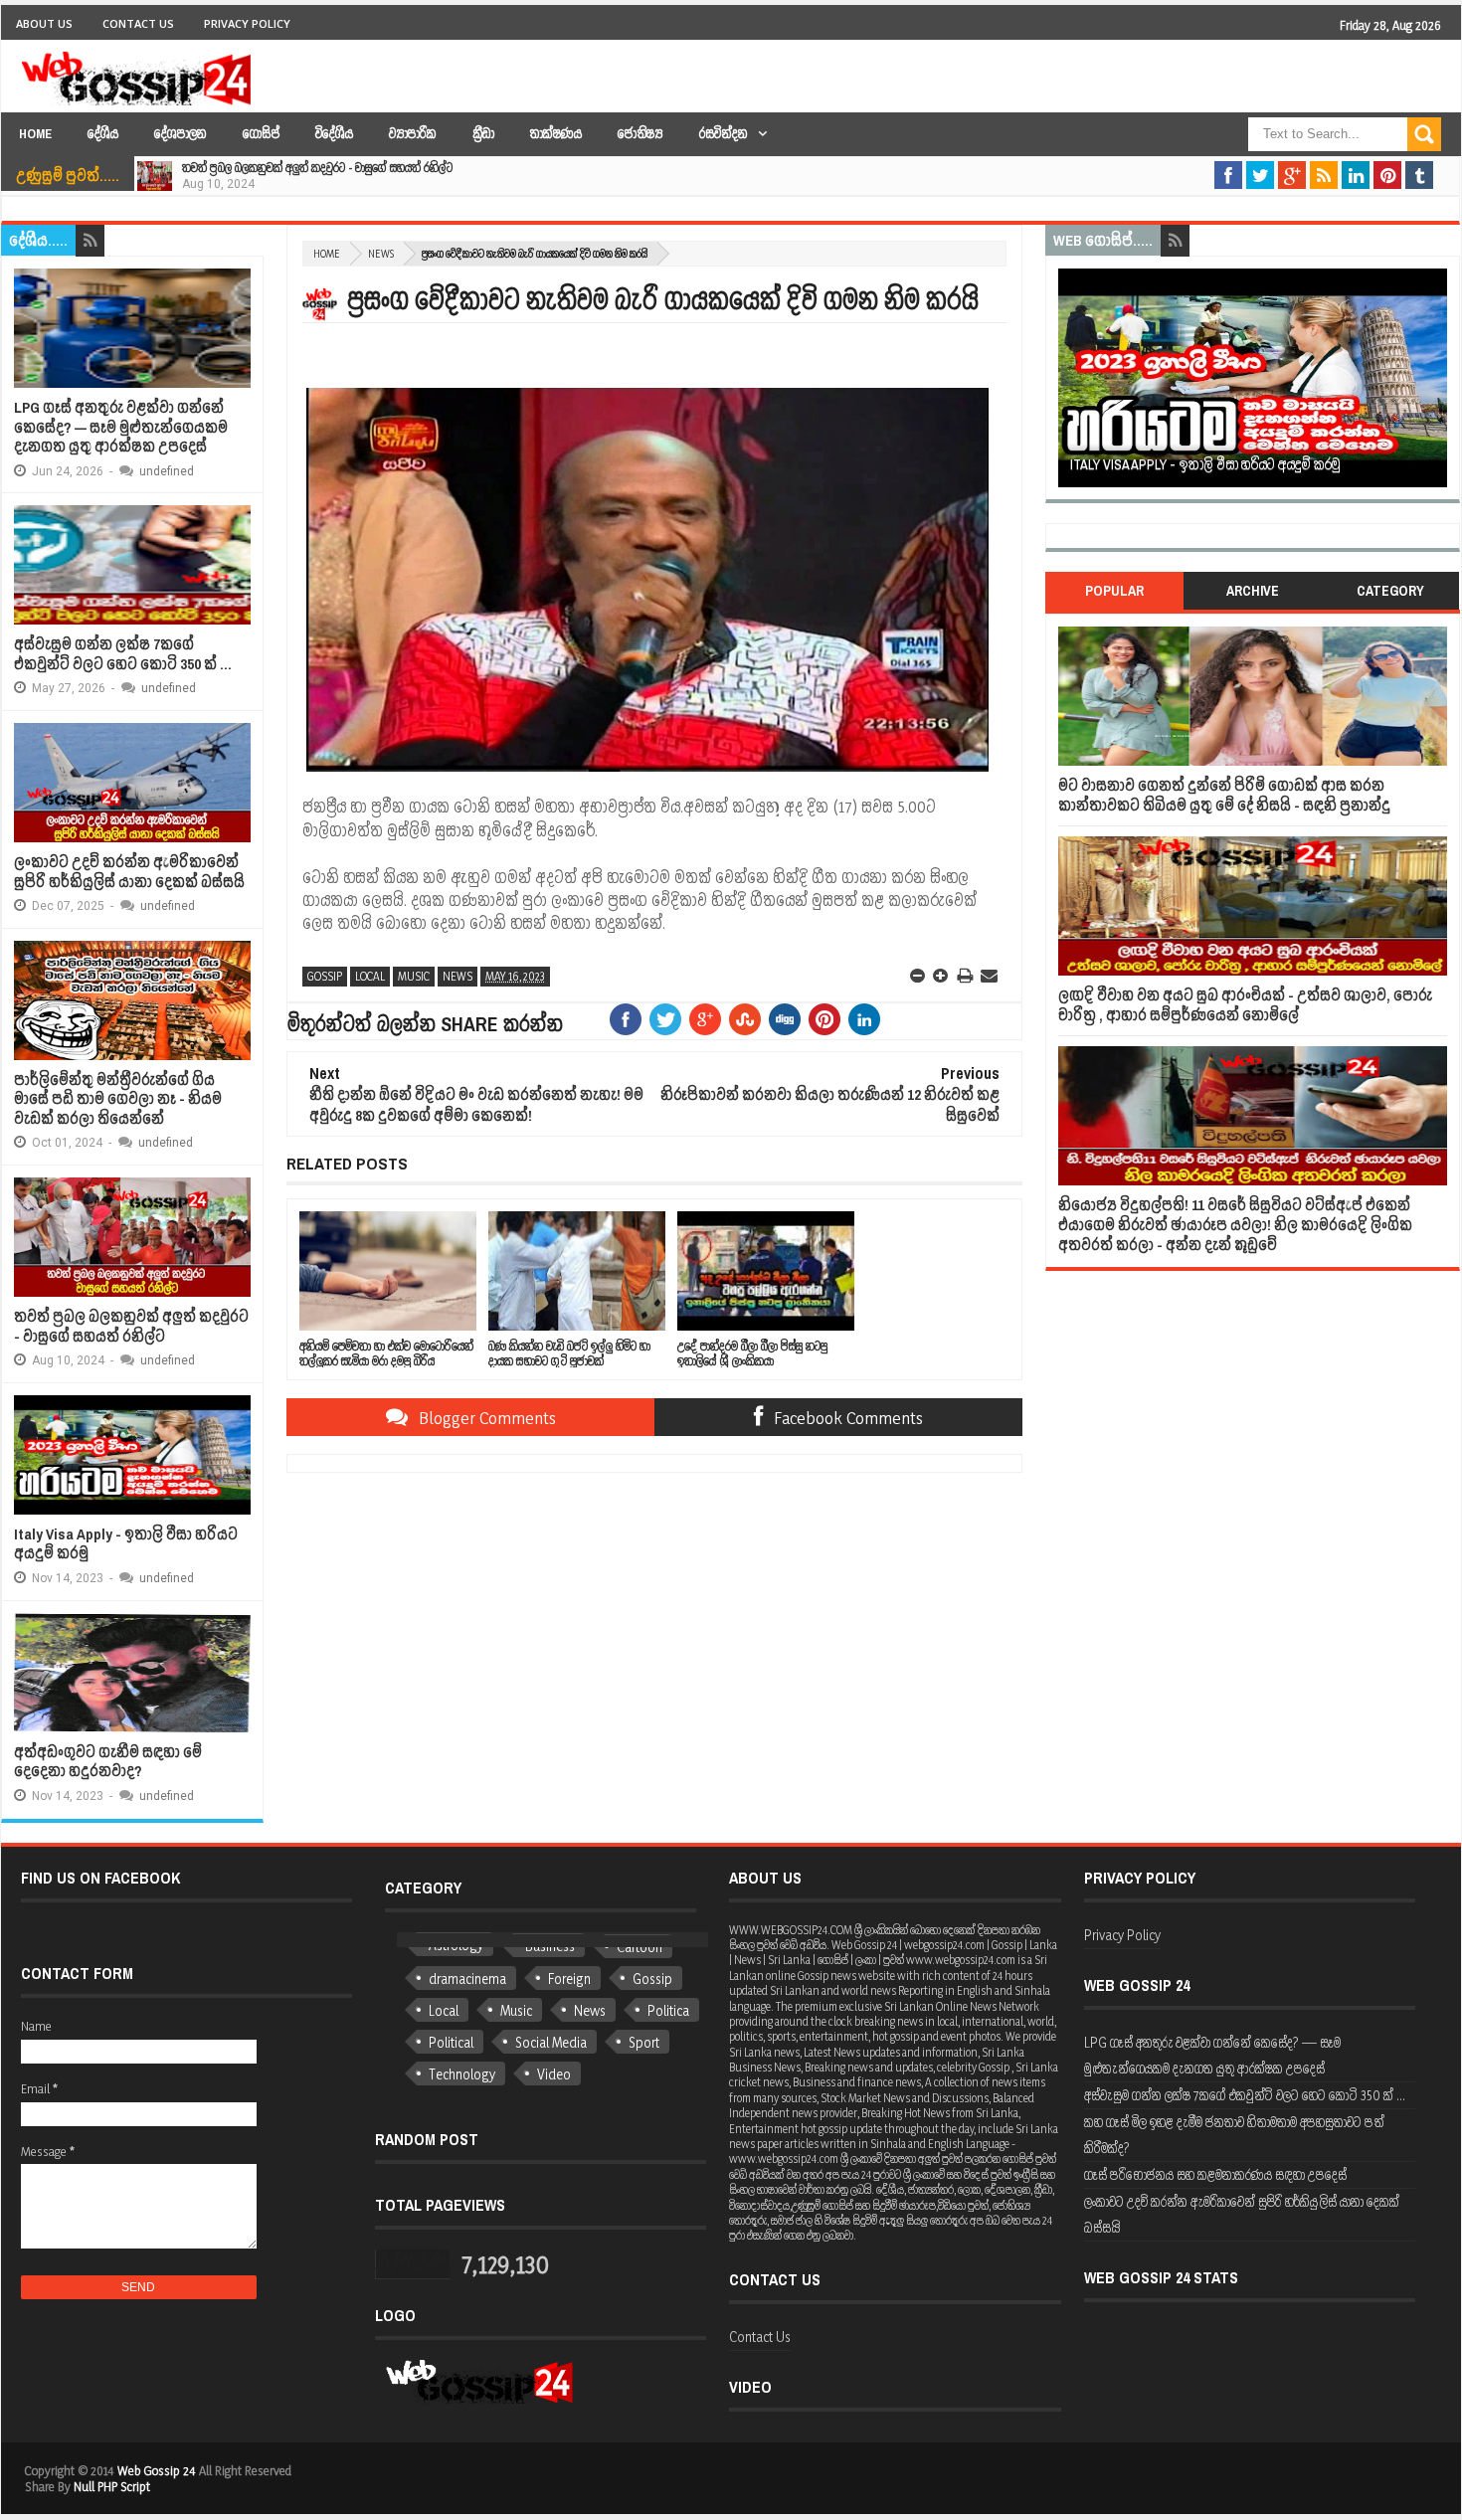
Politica (668, 2010)
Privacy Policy (247, 23)
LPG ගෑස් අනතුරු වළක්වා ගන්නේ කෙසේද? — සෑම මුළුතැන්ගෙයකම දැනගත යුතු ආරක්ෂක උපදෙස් (121, 427)
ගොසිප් (261, 134)
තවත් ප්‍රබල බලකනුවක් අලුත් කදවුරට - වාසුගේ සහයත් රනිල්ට (317, 168)
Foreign (569, 1979)
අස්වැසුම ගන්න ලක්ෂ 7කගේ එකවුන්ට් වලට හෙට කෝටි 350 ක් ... (123, 654)
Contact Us (138, 23)
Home (35, 134)
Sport (644, 2042)
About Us (44, 23)
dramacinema (467, 1979)
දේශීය (103, 134)
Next (1438, 384)
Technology (462, 2074)
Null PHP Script (112, 2486)
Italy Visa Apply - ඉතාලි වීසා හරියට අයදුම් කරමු (126, 1544)
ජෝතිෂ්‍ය (640, 134)
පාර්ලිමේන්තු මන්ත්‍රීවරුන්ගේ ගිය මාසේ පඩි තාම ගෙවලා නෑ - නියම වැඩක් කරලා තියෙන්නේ (118, 1099)
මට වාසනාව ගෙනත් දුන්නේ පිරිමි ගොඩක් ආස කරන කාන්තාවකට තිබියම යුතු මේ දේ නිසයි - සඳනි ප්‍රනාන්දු (1224, 795)
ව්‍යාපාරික (413, 134)
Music (414, 976)
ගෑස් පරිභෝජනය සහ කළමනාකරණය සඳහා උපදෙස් (1215, 2174)
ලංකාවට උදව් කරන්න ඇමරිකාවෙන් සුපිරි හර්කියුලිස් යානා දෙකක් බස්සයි (129, 872)
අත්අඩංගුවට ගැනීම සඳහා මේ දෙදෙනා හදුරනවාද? (108, 1762)
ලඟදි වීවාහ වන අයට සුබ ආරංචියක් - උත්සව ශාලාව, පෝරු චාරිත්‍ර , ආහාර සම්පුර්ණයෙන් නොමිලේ (1245, 1005)
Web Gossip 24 (157, 2470)
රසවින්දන (724, 134)
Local (370, 976)
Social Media (551, 2042)
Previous (1068, 384)
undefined (167, 471)
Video (554, 2074)
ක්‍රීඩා (483, 134)
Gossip (325, 976)
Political (451, 2042)
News (381, 254)
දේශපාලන (181, 134)
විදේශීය (334, 134)
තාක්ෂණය (556, 134)
